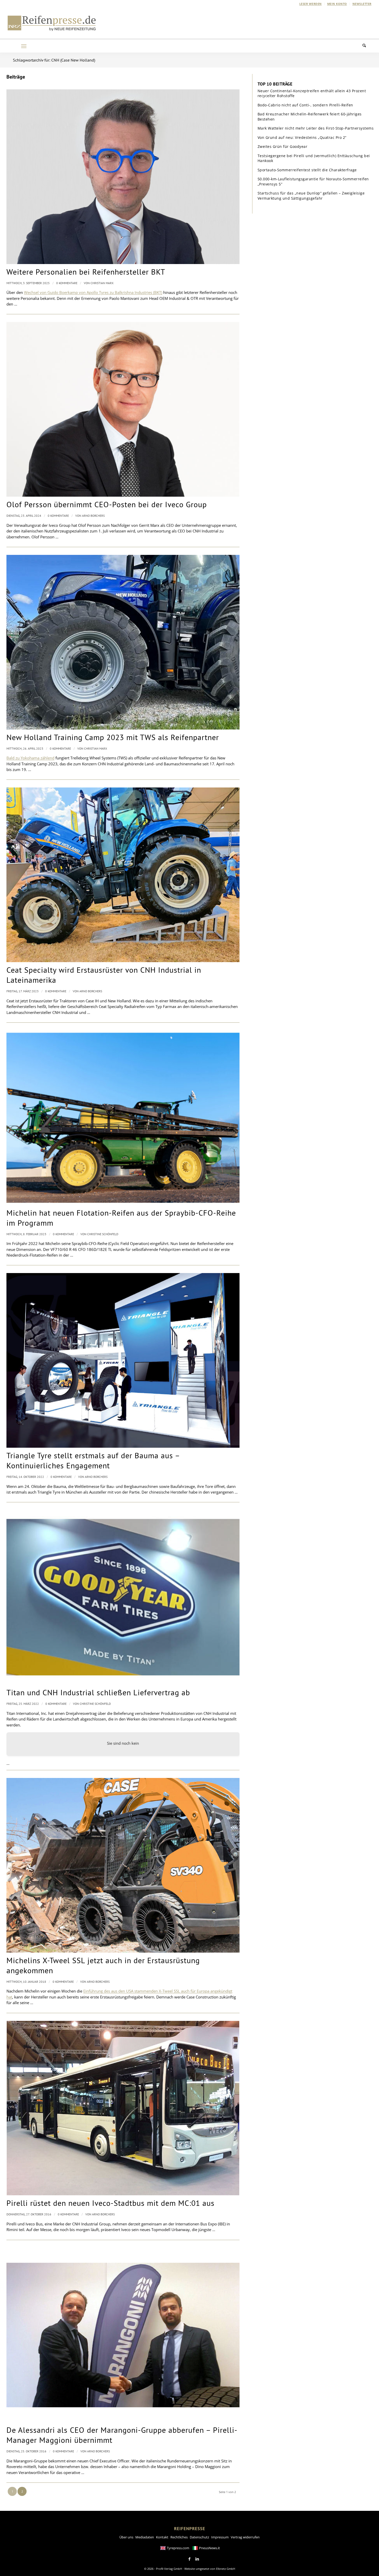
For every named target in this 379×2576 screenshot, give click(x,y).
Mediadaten (145, 2537)
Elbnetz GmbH (226, 2569)
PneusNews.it (209, 2548)
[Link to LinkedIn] (197, 2559)
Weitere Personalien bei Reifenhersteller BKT (86, 272)
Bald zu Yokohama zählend (30, 758)
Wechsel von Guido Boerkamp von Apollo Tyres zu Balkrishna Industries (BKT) (93, 292)
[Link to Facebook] (190, 2559)
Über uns (126, 2537)
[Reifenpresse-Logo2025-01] (52, 23)
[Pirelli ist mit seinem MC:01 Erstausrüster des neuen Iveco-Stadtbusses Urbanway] (123, 2108)
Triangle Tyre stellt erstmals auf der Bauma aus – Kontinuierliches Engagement (93, 1460)
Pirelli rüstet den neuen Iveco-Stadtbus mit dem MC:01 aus (110, 2203)
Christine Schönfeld (103, 1234)
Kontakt (162, 2537)
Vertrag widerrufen (245, 2537)
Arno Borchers (93, 516)
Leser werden (311, 4)
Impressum (220, 2537)
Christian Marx (102, 283)
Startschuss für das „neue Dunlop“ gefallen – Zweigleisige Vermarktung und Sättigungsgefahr (311, 196)
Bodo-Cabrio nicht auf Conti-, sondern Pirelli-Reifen (305, 105)
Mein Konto (337, 4)
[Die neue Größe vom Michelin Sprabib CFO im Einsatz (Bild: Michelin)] (123, 1118)
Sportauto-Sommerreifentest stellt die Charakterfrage (307, 170)
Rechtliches (179, 2537)
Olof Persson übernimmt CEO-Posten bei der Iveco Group (107, 504)
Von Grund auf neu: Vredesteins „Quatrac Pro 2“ (302, 137)
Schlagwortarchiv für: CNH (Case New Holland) (54, 60)
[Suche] (367, 46)
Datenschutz (199, 2537)
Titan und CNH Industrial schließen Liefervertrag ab (98, 1692)
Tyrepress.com (178, 2548)
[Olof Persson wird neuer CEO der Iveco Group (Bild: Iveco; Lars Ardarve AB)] (123, 409)
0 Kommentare (67, 283)
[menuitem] (311, 4)
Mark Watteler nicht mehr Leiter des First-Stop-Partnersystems (316, 128)
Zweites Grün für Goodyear (283, 146)
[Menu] (24, 46)
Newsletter (362, 4)
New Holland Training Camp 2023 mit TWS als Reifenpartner (113, 737)
